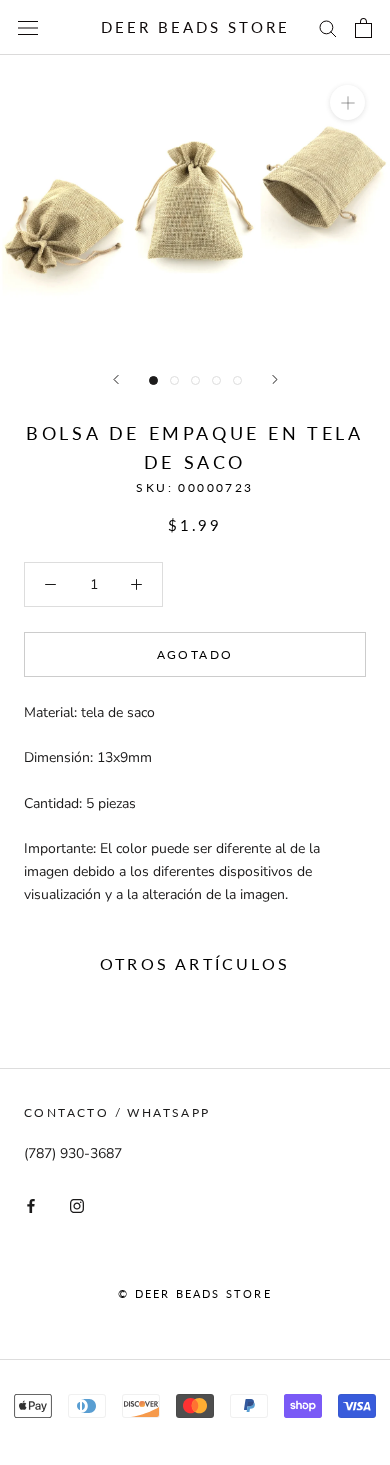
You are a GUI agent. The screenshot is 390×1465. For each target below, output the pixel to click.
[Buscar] (328, 27)
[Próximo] (275, 379)
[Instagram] (77, 1205)
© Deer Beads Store (195, 1293)
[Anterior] (116, 379)
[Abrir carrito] (363, 28)
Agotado (195, 654)
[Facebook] (31, 1205)
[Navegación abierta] (28, 27)
